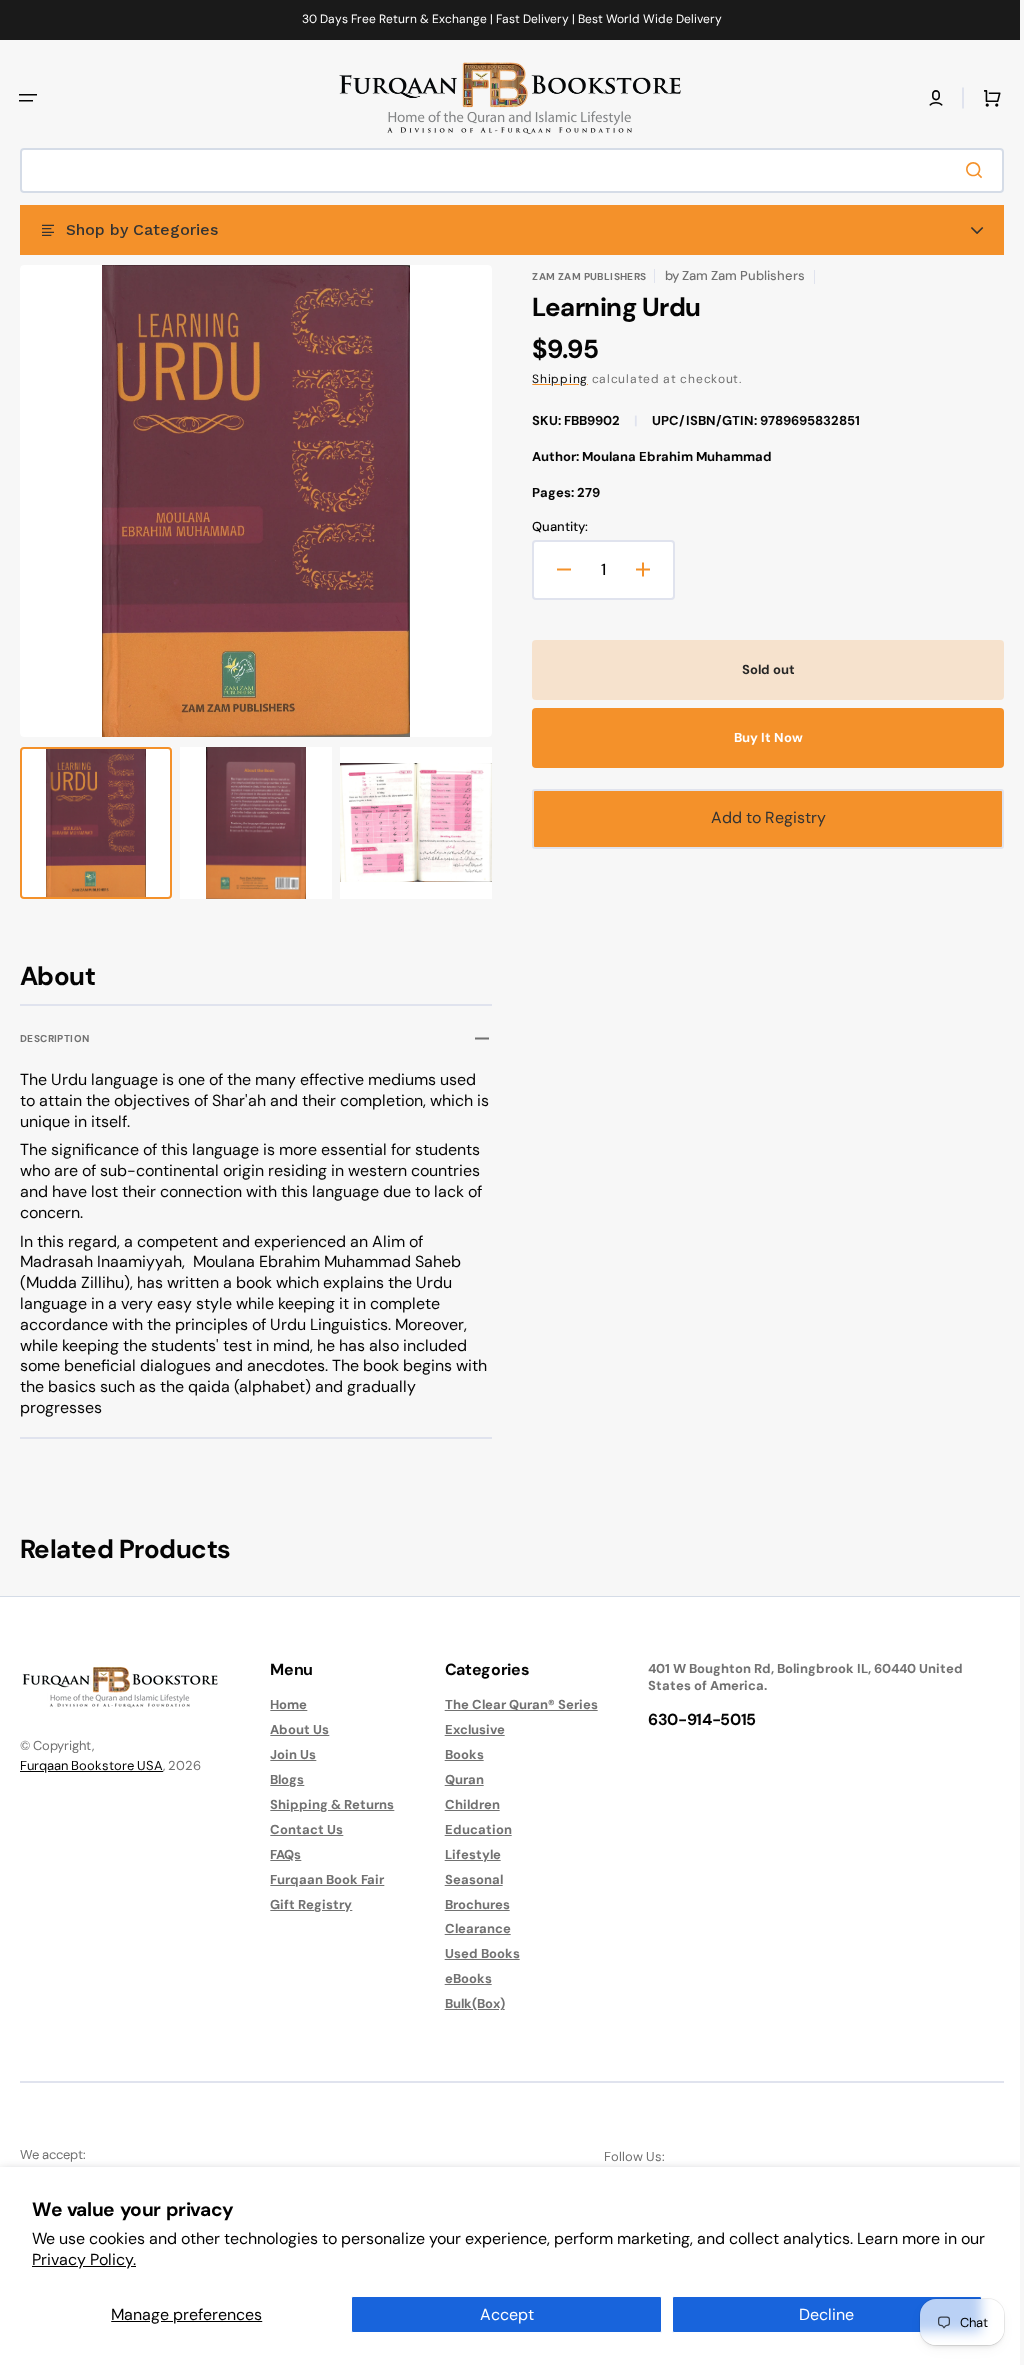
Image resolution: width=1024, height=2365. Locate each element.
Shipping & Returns (327, 1804)
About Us (294, 1729)
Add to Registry (757, 817)
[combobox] (504, 170)
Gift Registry (306, 1904)
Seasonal (464, 1879)
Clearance (468, 1928)
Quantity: (553, 527)
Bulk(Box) (465, 2003)
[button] (28, 98)
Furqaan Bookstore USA (91, 1765)
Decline (826, 2314)
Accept (507, 2314)
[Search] (963, 170)
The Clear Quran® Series (511, 1705)
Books (454, 1754)
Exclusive (465, 1729)
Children (462, 1804)
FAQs (280, 1854)
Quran (454, 1779)
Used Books (472, 1953)
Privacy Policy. (84, 2259)
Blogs (282, 1779)
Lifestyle (463, 1854)
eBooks (458, 1978)
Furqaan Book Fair (322, 1879)
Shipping (553, 379)
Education (468, 1829)
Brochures (467, 1904)
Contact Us (301, 1829)
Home (283, 1705)
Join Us (288, 1754)
